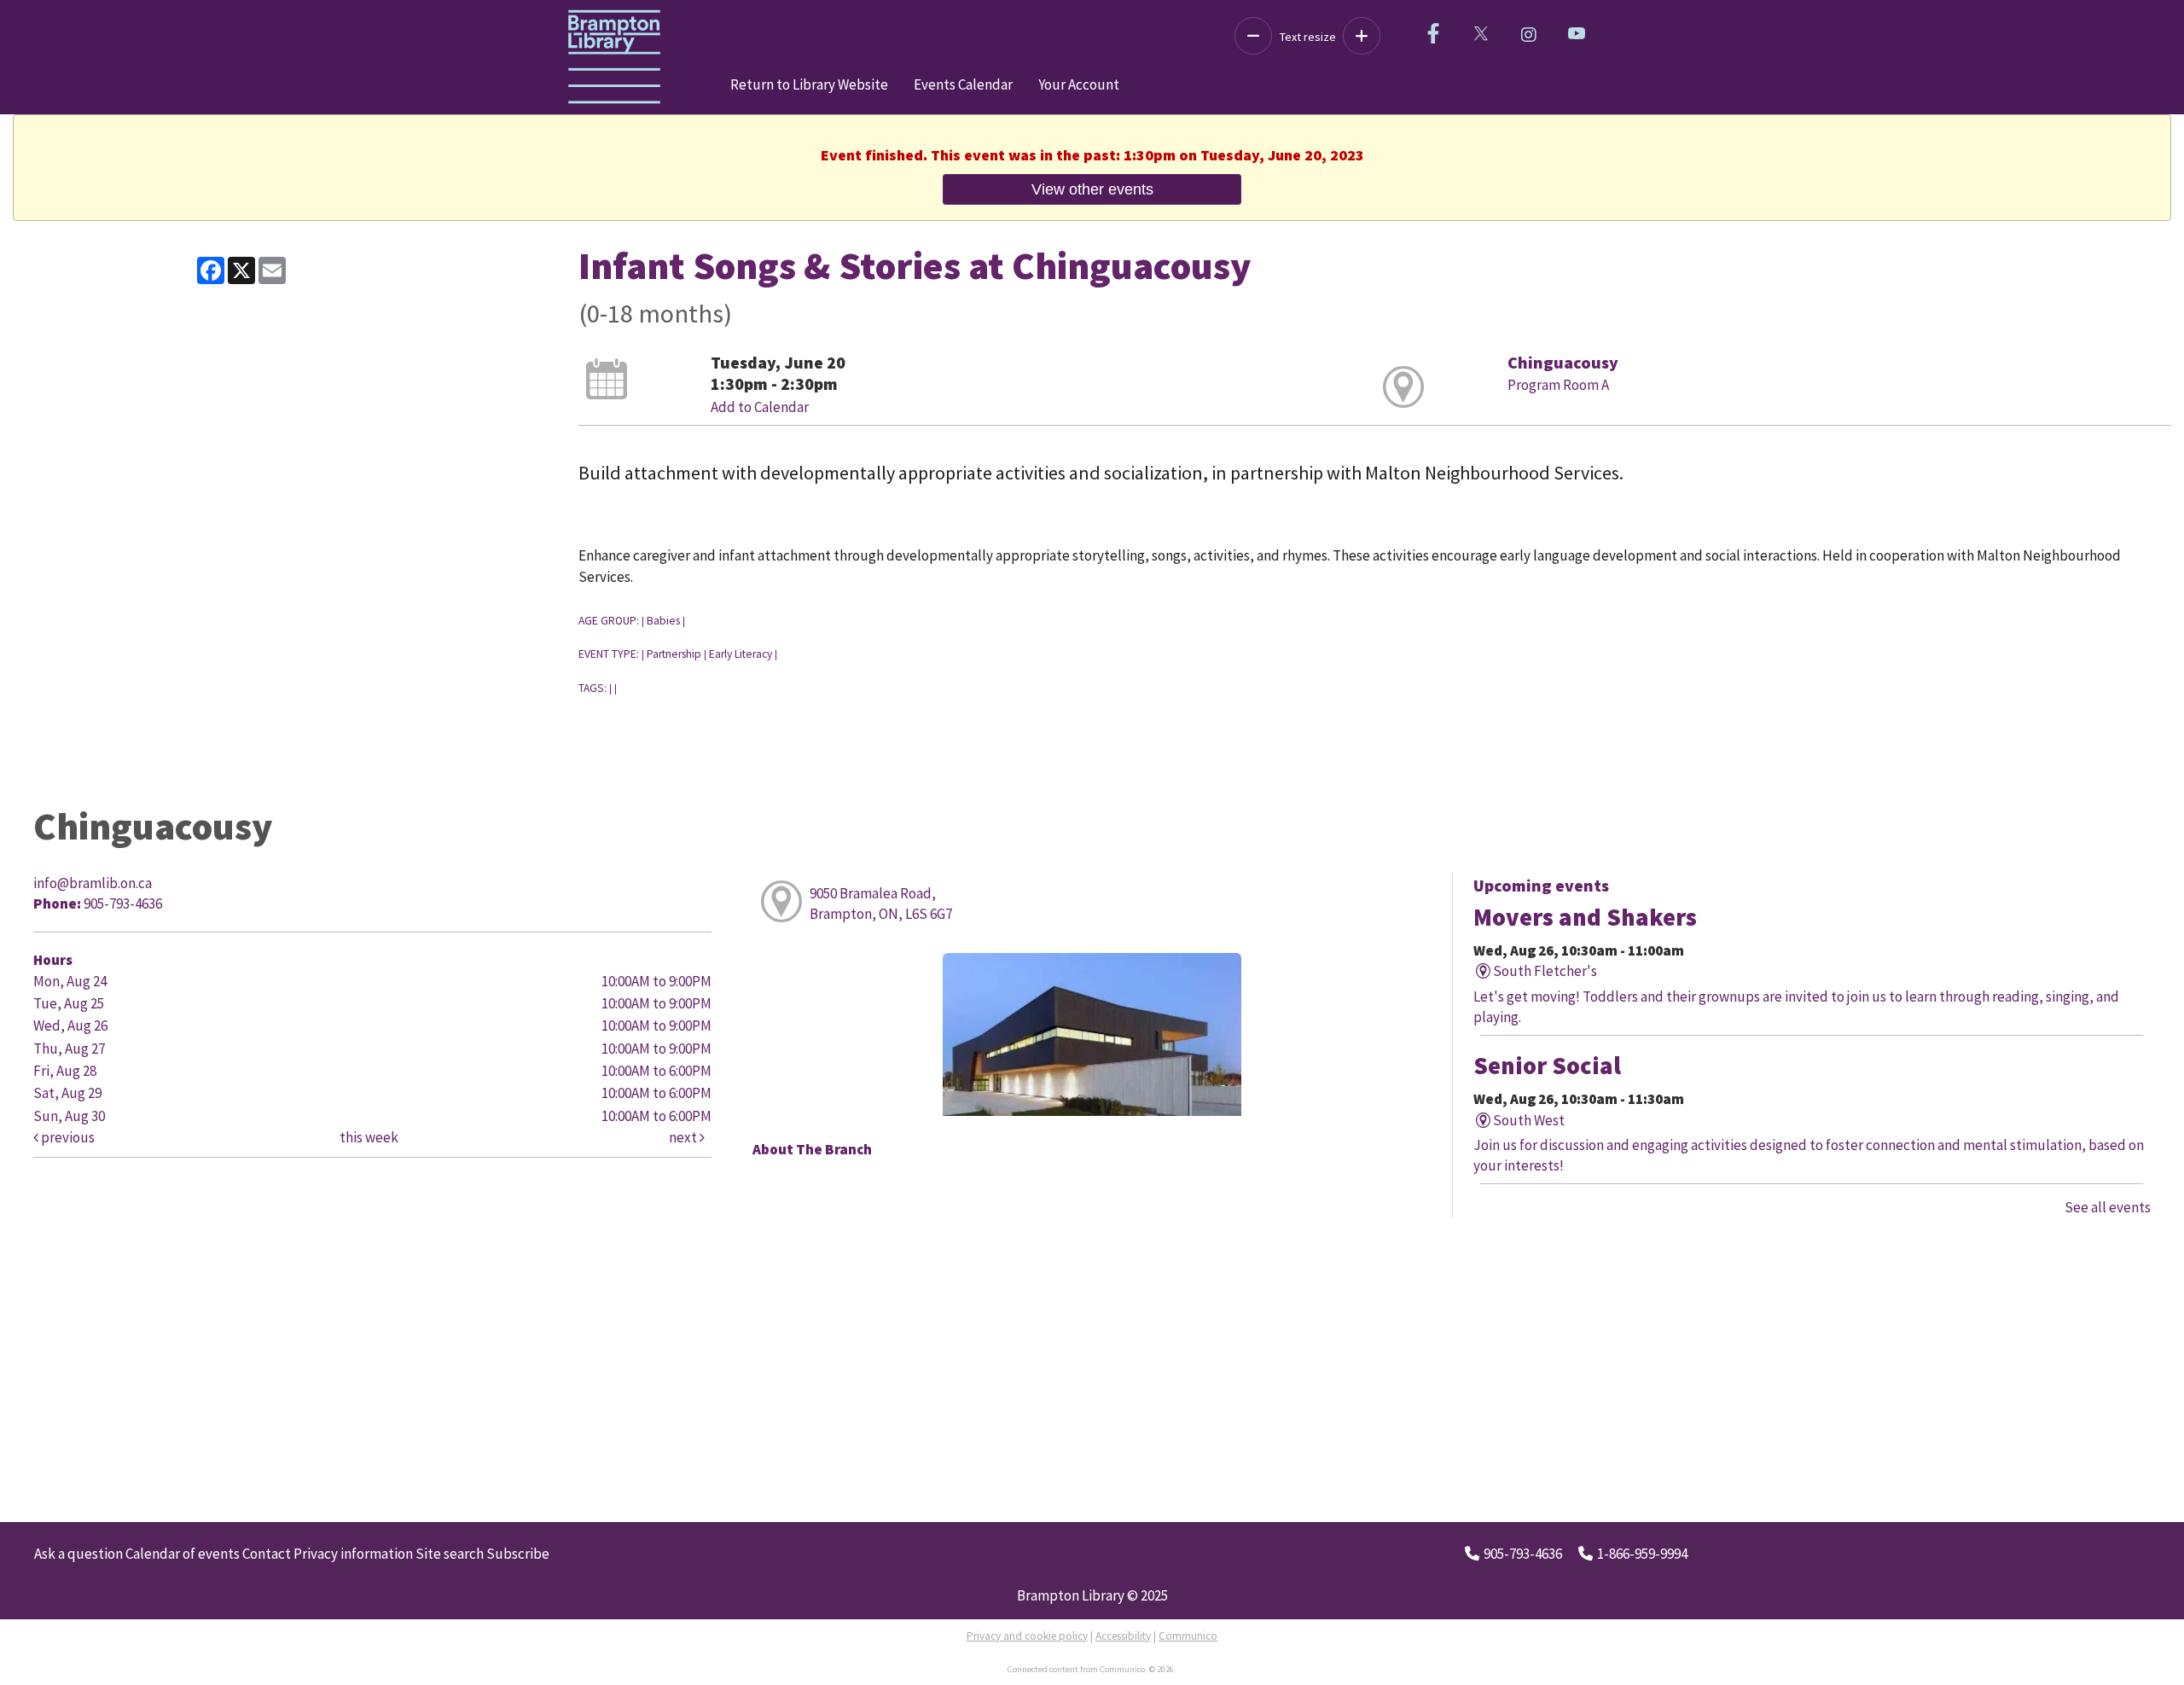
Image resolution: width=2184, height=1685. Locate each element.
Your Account (1079, 84)
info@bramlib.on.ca (93, 883)
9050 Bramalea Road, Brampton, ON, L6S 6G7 (881, 904)
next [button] (684, 1137)
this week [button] (369, 1137)
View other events (1092, 189)
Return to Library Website (809, 84)
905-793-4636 (1523, 1554)
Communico (1188, 1636)
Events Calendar (963, 84)
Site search (450, 1554)
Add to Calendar (760, 407)
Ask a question (78, 1554)
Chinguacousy (1563, 362)
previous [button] (67, 1137)
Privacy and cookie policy (1027, 1636)
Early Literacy (741, 654)
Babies (663, 621)
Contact (267, 1554)
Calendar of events (183, 1554)
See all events (2108, 1207)
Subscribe (518, 1554)
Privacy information (353, 1554)
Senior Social (1547, 1066)
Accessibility (1123, 1636)
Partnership (674, 654)
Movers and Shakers (1585, 917)
